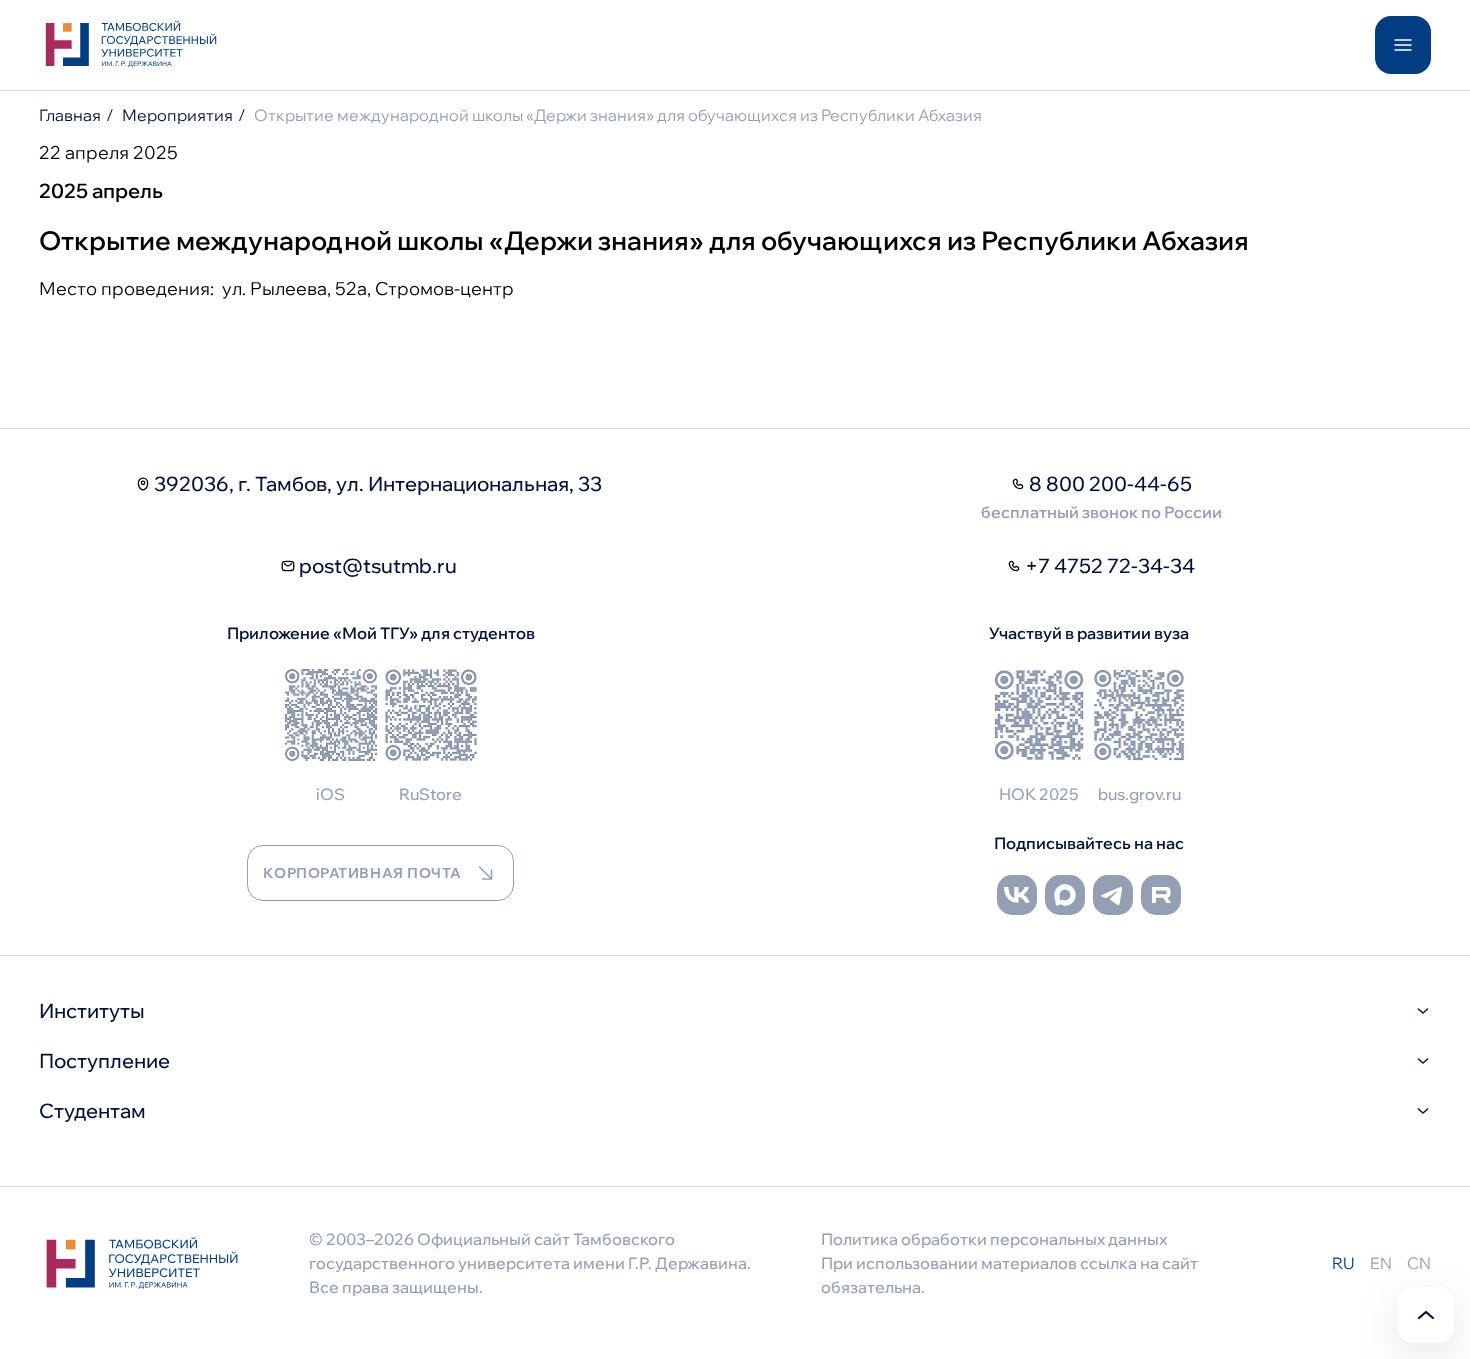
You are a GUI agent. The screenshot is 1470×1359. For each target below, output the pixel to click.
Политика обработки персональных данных (994, 1239)
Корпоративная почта (362, 873)
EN (1381, 1263)
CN (1419, 1263)
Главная (70, 115)
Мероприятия (177, 115)
